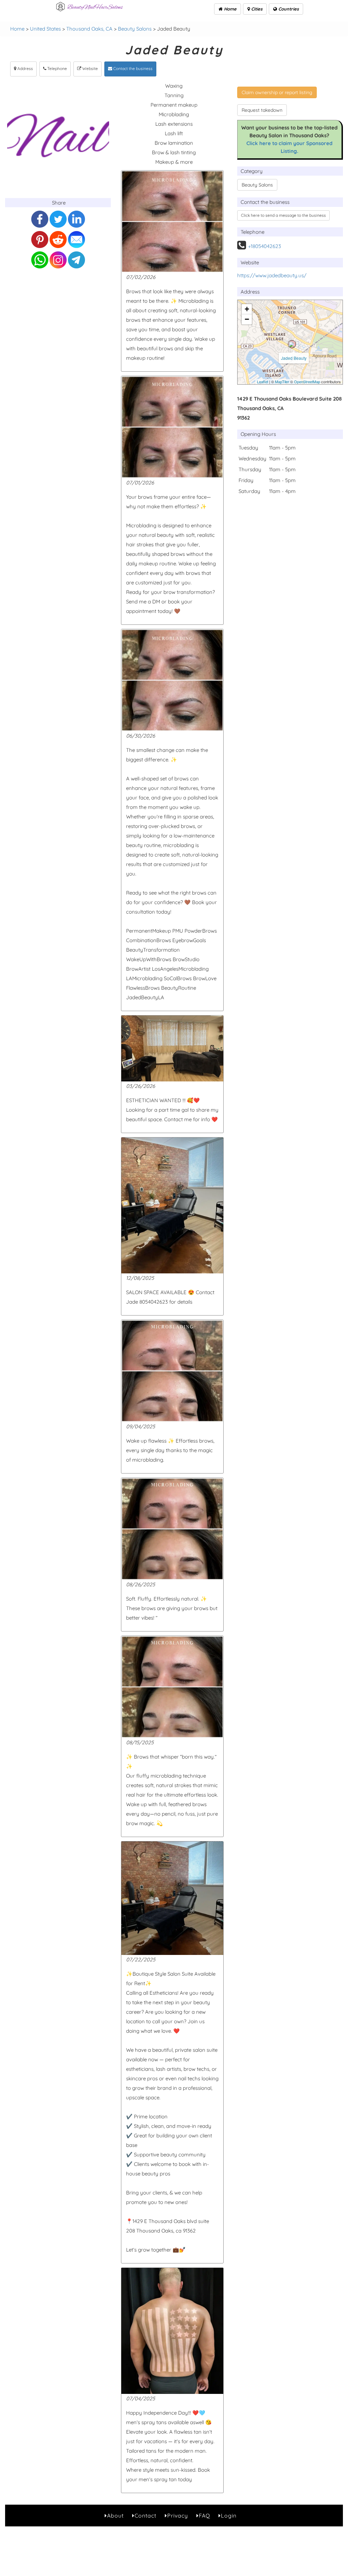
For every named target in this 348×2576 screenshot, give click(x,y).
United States (45, 29)
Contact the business (132, 68)
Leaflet (263, 382)
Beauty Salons (135, 29)
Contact (145, 2516)
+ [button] (247, 309)
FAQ (204, 2516)
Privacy (178, 2516)
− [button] (247, 319)
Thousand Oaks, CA (89, 29)
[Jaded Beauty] (292, 344)
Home (230, 9)
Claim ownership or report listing (277, 92)
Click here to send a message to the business (283, 215)
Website (90, 68)
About (115, 2516)
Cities (256, 9)
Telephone (57, 68)
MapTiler (282, 382)
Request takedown (262, 110)
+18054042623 (265, 246)
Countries (288, 9)
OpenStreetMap (307, 382)
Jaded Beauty (294, 358)
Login (229, 2516)
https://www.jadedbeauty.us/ (272, 275)
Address (25, 68)
